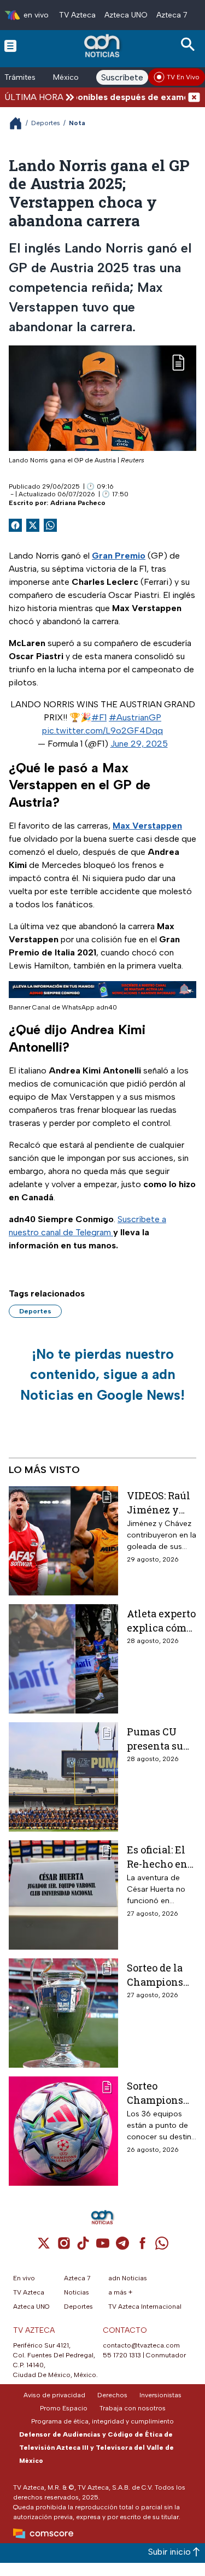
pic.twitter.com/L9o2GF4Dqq (102, 730)
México (66, 77)
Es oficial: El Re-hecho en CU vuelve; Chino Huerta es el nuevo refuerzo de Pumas (160, 1856)
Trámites (20, 77)
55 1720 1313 (122, 2355)
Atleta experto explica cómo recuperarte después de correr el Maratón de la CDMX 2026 (161, 1620)
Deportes (46, 123)
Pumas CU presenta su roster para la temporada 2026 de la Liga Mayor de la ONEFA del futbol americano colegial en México (161, 1738)
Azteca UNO (126, 15)
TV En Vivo (183, 77)
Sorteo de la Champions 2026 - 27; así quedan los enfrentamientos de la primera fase (161, 1974)
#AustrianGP (135, 717)
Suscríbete (122, 77)
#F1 (99, 717)
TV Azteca (77, 15)
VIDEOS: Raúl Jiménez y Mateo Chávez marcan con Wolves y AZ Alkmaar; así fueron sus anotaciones (161, 1502)
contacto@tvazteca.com (141, 2345)
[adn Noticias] (103, 46)
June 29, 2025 (139, 744)
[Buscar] (190, 45)
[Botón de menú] (10, 45)
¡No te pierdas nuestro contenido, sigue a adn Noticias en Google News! (102, 1374)
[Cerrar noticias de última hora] (194, 97)
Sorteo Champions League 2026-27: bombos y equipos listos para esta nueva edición (161, 2093)
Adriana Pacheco (78, 503)
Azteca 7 (172, 15)
